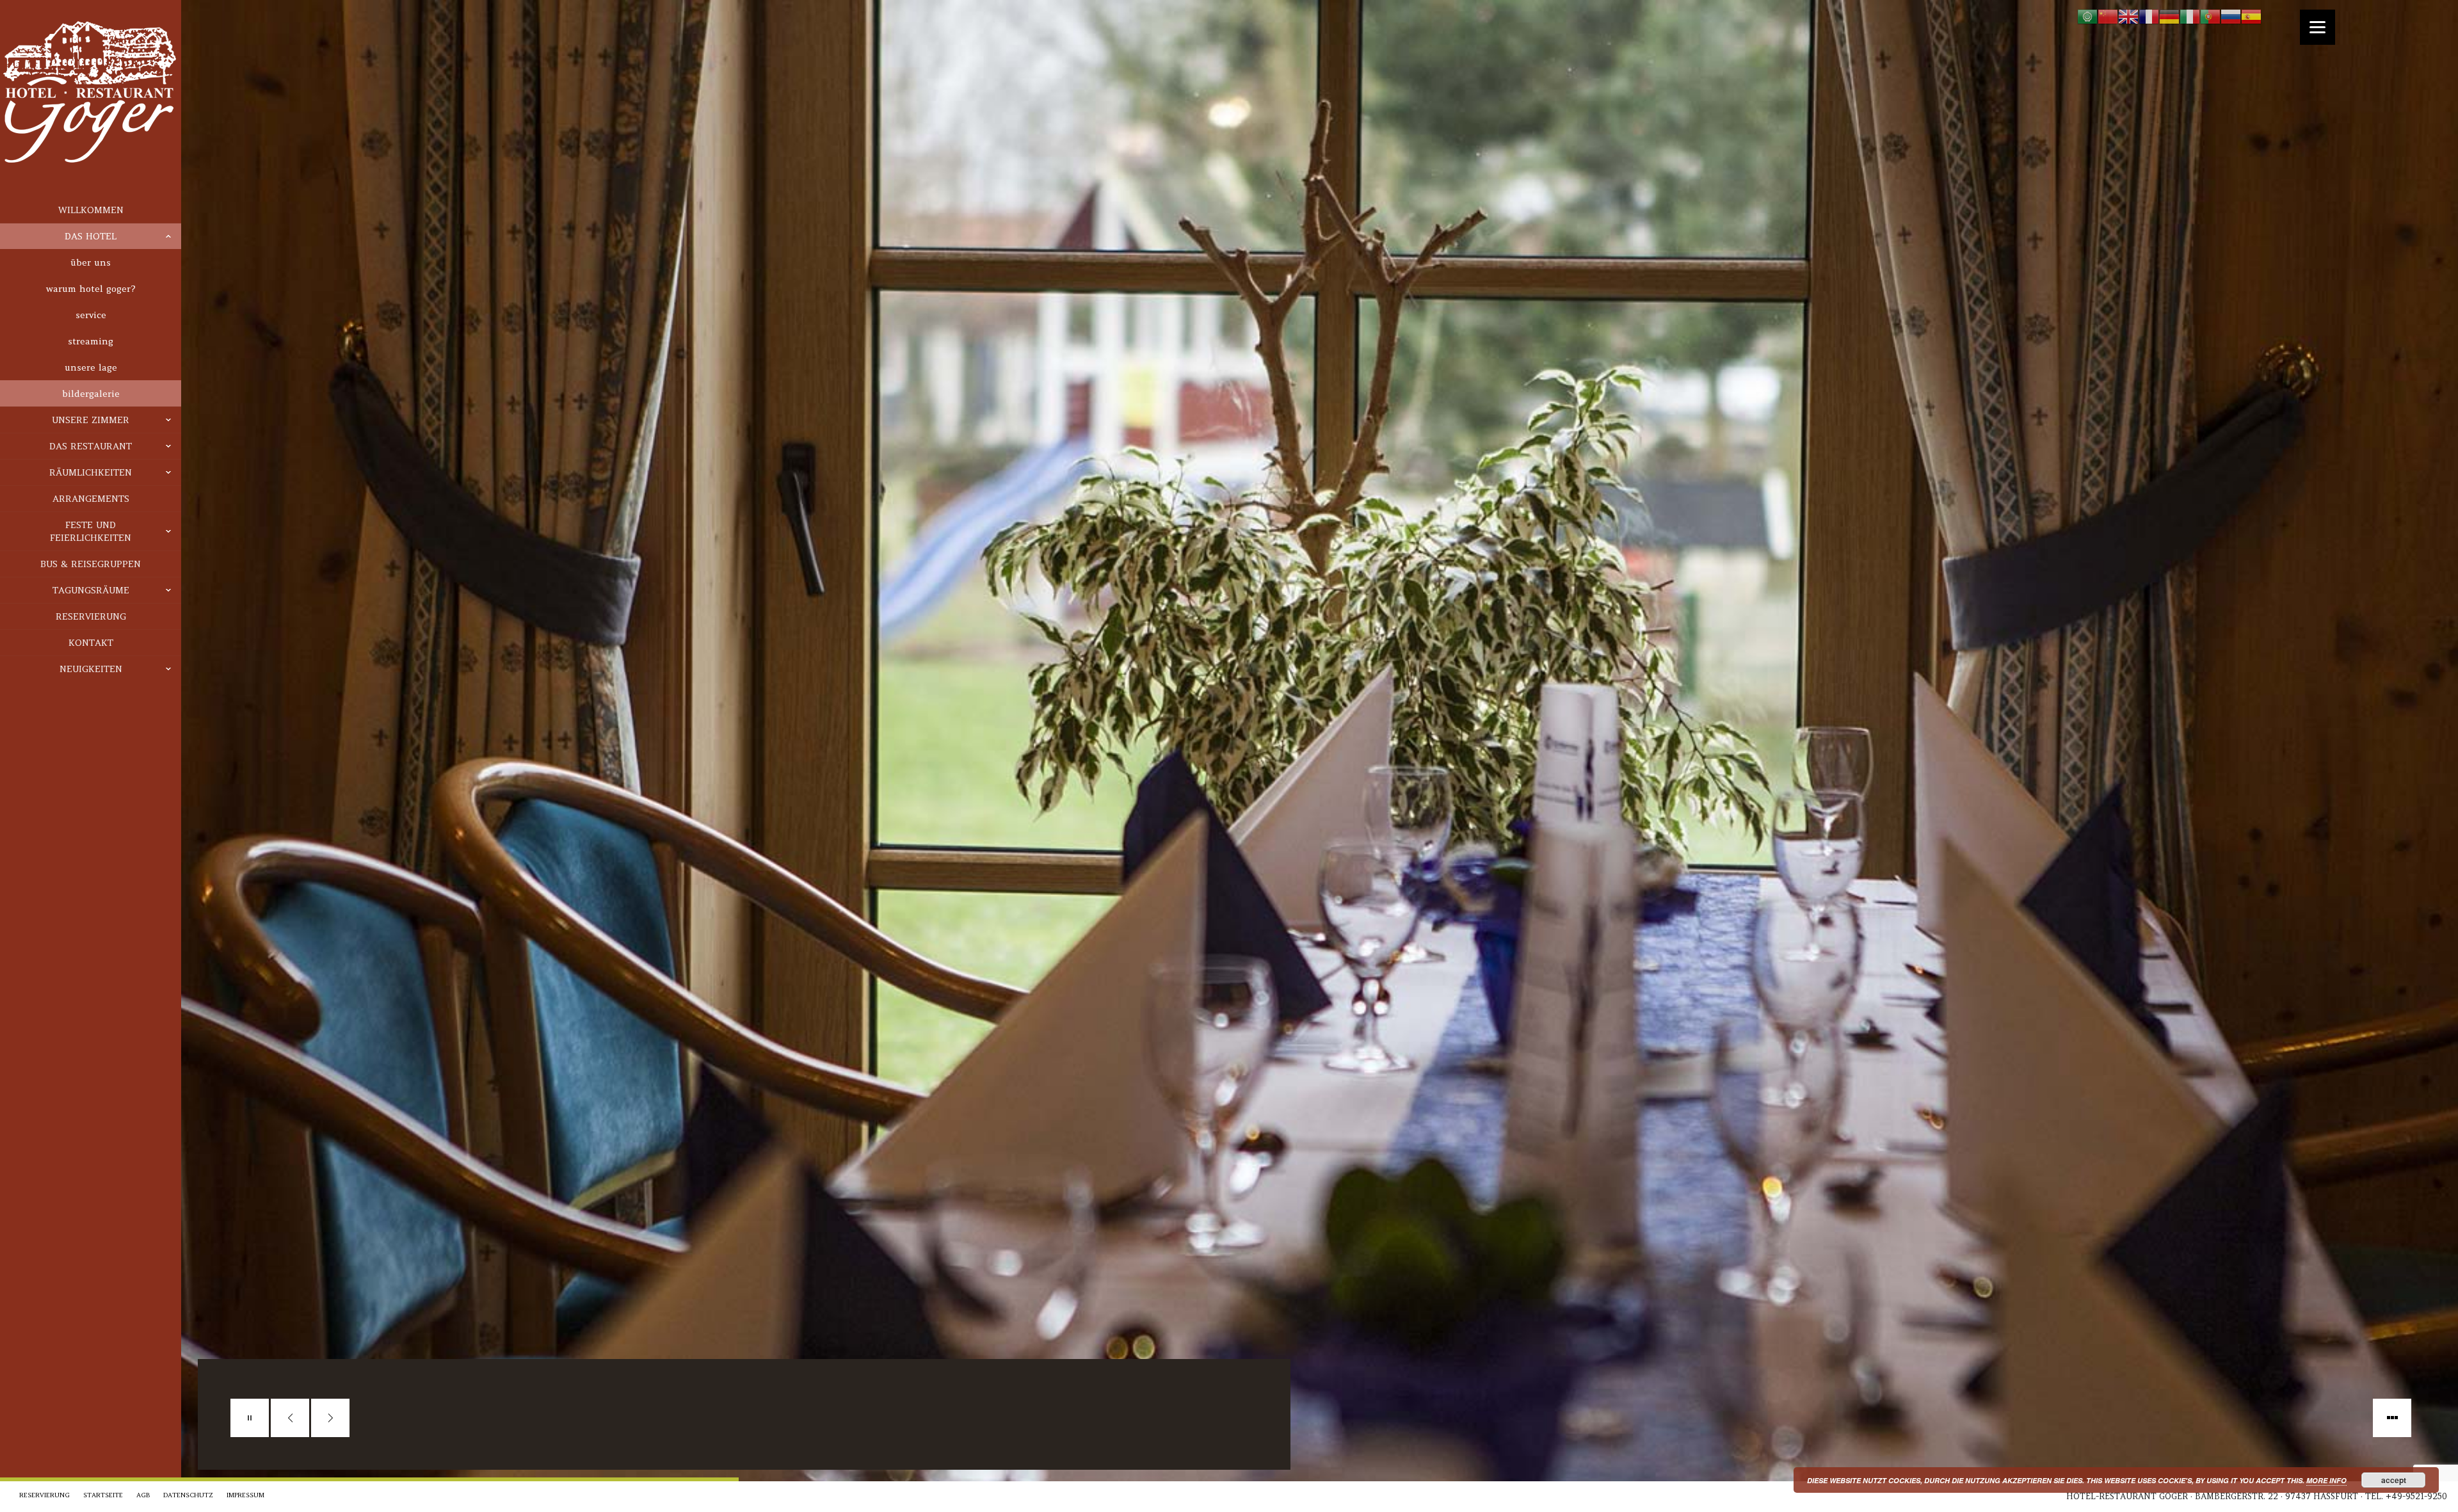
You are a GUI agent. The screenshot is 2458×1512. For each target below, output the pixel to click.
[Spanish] (2251, 16)
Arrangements (91, 499)
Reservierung (91, 616)
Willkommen (91, 210)
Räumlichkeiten (91, 472)
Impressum (245, 1495)
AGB (143, 1495)
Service (91, 315)
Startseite (103, 1495)
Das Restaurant (91, 446)
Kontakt (91, 643)
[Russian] (2231, 16)
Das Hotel (91, 236)
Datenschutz (188, 1495)
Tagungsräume (91, 590)
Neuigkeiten (91, 669)
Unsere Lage (91, 367)
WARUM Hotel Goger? (91, 289)
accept (2394, 1480)
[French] (2149, 16)
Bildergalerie (91, 394)
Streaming (91, 341)
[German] (2169, 16)
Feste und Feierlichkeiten (91, 531)
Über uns (91, 262)
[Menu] (2317, 27)
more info (2326, 1480)
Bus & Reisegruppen (91, 564)
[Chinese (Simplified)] (2108, 16)
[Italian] (2190, 16)
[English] (2128, 16)
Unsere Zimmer (91, 420)
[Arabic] (2087, 16)
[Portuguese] (2210, 16)
